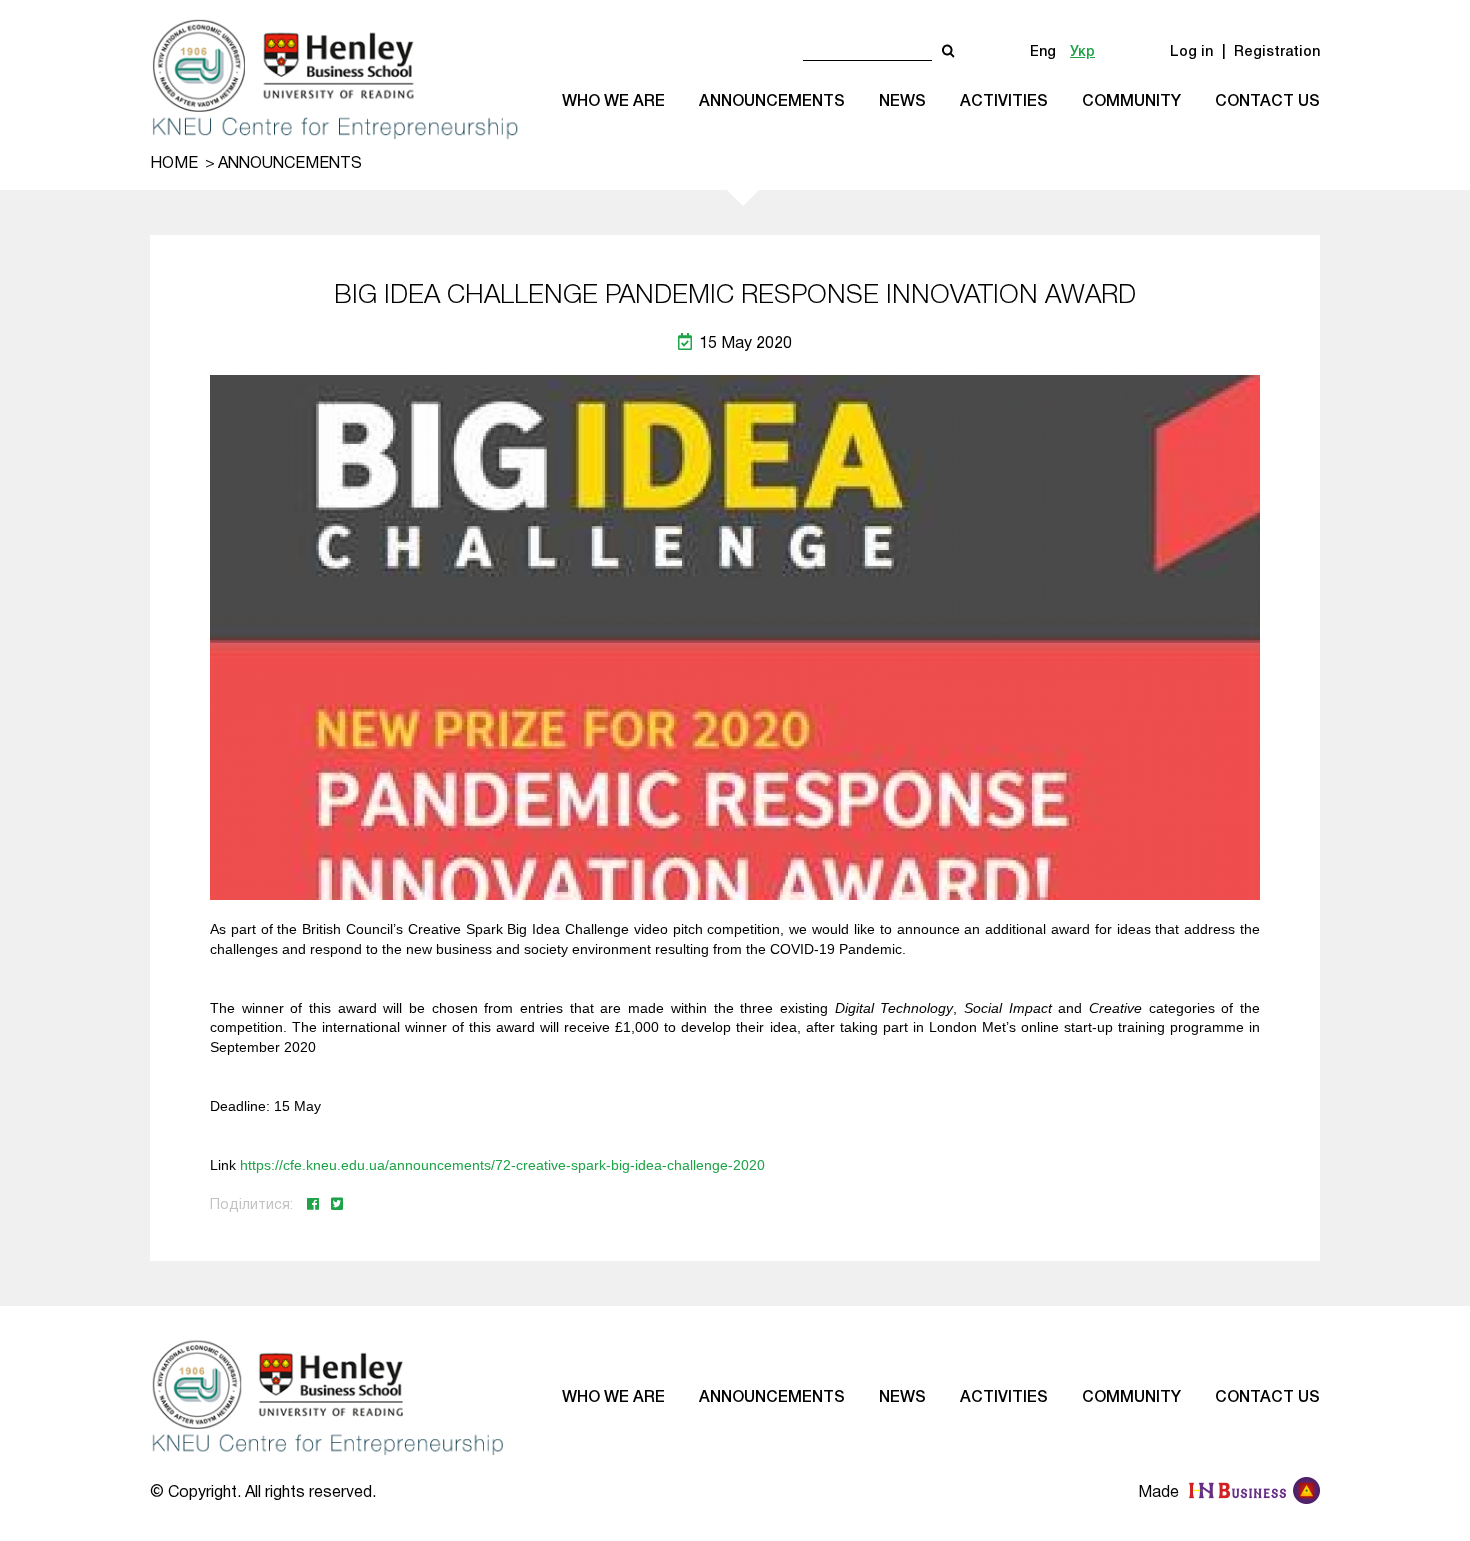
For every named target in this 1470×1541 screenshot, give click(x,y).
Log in (1191, 52)
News (902, 102)
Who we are (613, 102)
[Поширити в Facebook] (315, 1205)
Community (1131, 102)
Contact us (1267, 102)
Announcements (772, 102)
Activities (1004, 102)
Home (174, 164)
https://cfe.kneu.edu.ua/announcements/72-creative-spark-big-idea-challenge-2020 (502, 1165)
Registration (1277, 52)
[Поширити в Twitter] (337, 1205)
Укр (1082, 52)
